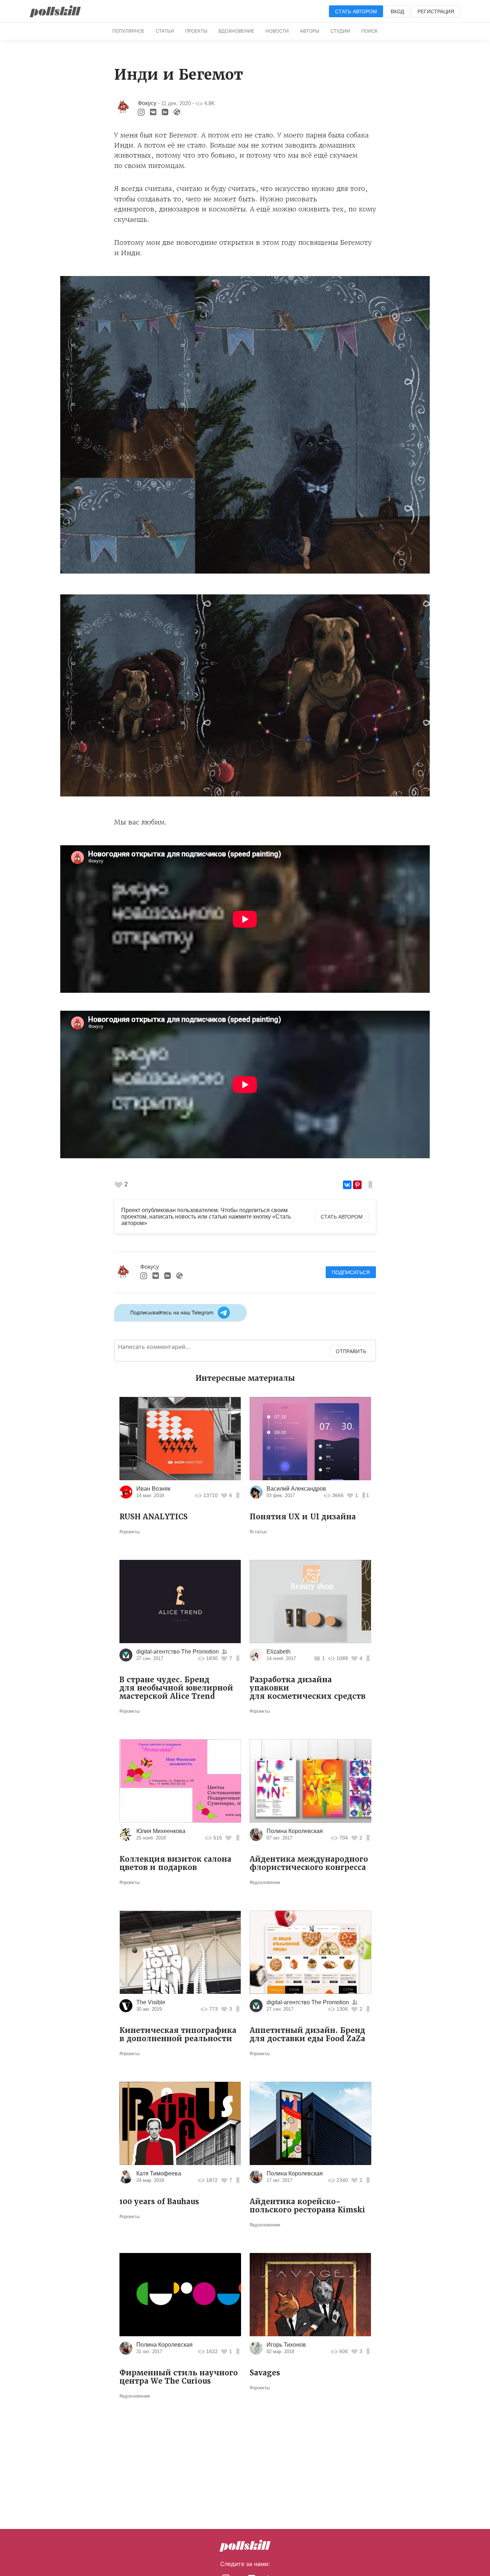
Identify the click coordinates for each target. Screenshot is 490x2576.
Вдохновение (236, 31)
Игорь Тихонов (286, 2345)
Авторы (310, 31)
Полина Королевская (295, 1831)
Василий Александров (296, 1489)
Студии (340, 31)
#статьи (258, 1532)
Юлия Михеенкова (161, 1831)
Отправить (351, 1351)
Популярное (128, 31)
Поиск (369, 31)
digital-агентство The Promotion (178, 1652)
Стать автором (356, 11)
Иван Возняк (153, 1489)
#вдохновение (265, 1882)
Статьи (165, 31)
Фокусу (147, 103)
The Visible (151, 2002)
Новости (277, 31)
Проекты (196, 31)
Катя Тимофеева (159, 2173)
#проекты (129, 1532)
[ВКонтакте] (347, 1185)
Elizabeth (279, 1652)
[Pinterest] (357, 1185)
